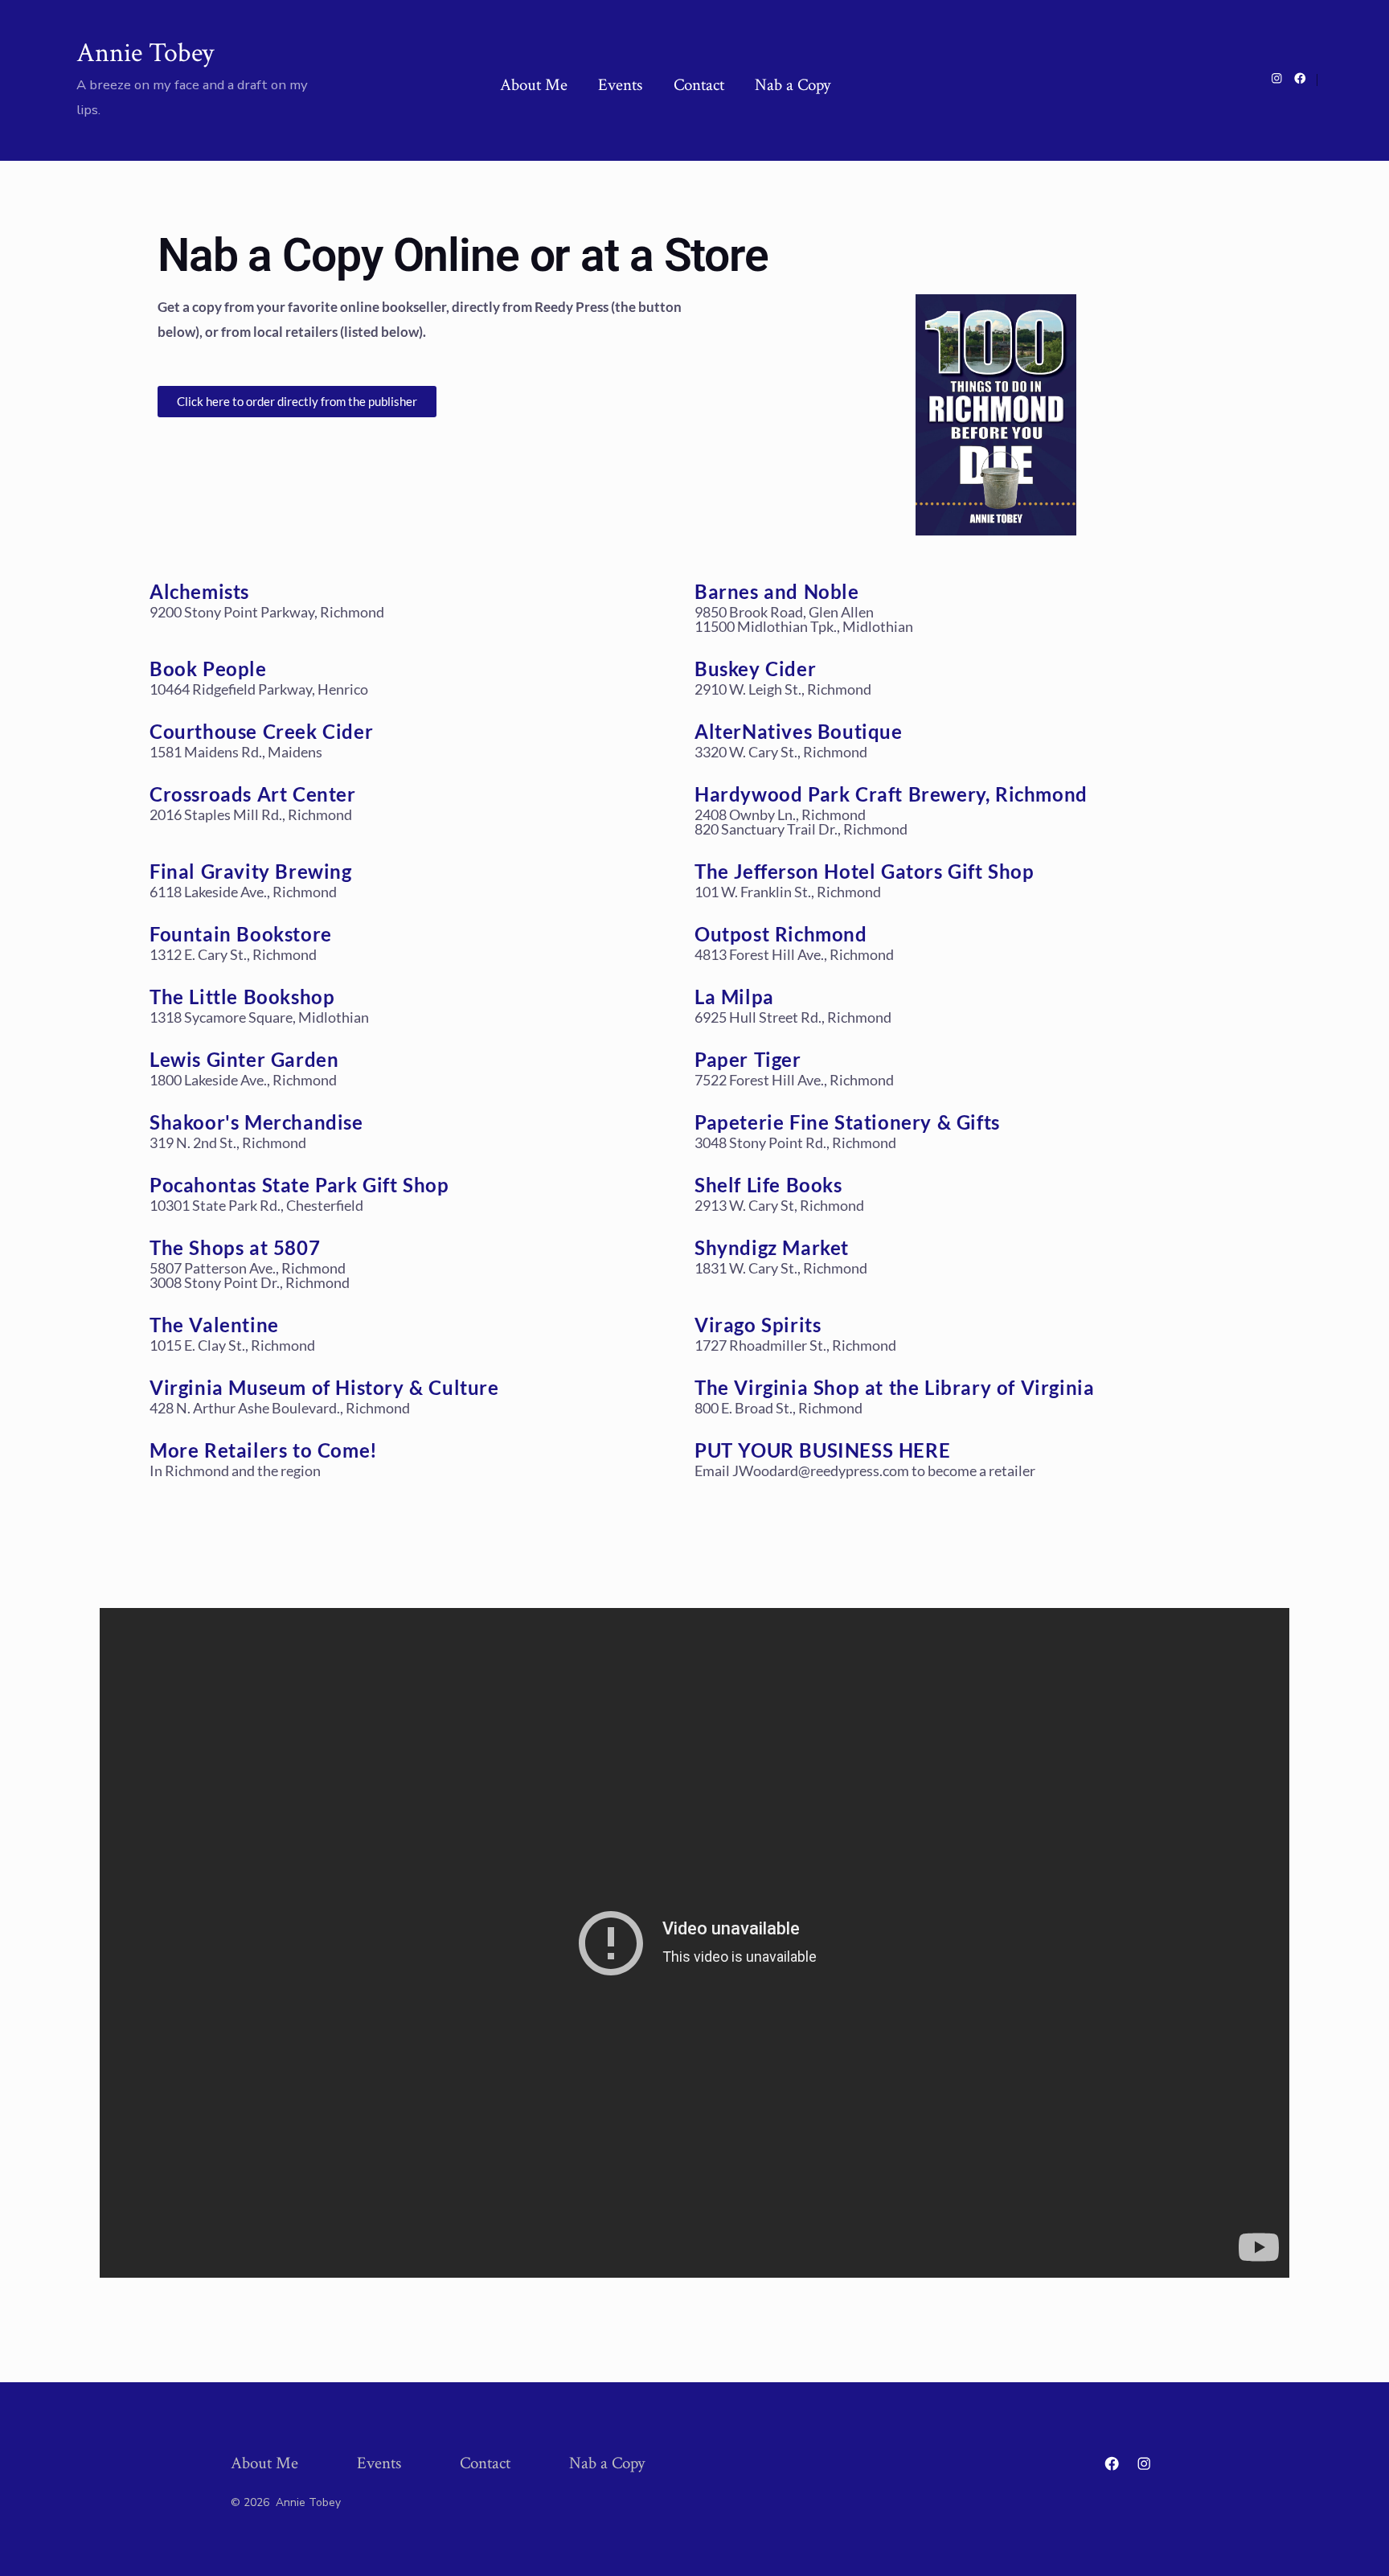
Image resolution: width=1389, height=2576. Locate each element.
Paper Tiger (748, 1059)
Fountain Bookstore (241, 934)
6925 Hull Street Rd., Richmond (793, 1017)
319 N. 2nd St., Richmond (228, 1142)
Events (620, 85)
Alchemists (199, 591)
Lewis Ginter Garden (244, 1059)
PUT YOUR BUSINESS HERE (822, 1450)
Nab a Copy (793, 85)
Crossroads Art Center (253, 794)
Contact (699, 85)
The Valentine (214, 1325)
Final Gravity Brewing (251, 871)
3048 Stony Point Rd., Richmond (795, 1142)
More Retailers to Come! (264, 1450)
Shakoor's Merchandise (256, 1122)
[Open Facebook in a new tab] (1300, 78)
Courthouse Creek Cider (261, 731)
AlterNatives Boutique (799, 731)
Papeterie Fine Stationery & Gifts (847, 1122)
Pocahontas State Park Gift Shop (299, 1185)
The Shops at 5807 (235, 1247)
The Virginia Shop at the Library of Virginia (894, 1387)
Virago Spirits (758, 1325)
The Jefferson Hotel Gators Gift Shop (865, 871)
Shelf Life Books (768, 1185)
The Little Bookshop (242, 997)
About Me (534, 85)
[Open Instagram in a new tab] (1277, 78)
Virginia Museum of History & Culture (324, 1387)
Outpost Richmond (781, 934)
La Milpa (734, 997)
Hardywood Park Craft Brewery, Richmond (891, 794)
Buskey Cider (755, 669)
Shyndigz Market (772, 1247)
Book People (208, 669)
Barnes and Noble (777, 591)
